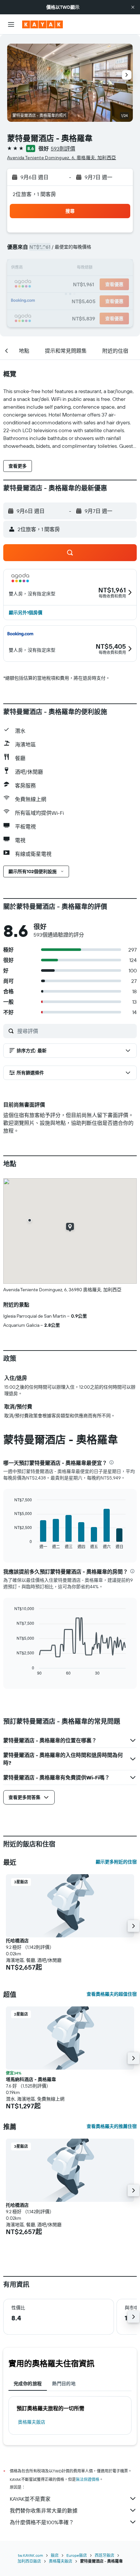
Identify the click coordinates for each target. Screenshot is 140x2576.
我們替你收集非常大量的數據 (44, 2511)
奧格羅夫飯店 (32, 2422)
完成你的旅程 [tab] (28, 2384)
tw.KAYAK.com (30, 2555)
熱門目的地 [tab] (64, 2384)
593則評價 (63, 149)
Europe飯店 (77, 2555)
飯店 (55, 2555)
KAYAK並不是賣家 (30, 2499)
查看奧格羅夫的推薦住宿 (112, 2126)
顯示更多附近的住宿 (116, 1862)
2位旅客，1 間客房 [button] (35, 194)
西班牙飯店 (105, 2555)
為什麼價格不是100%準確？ (42, 2522)
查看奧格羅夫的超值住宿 (112, 1994)
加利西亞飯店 (29, 2561)
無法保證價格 (88, 2479)
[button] (133, 7)
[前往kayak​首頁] (42, 24)
